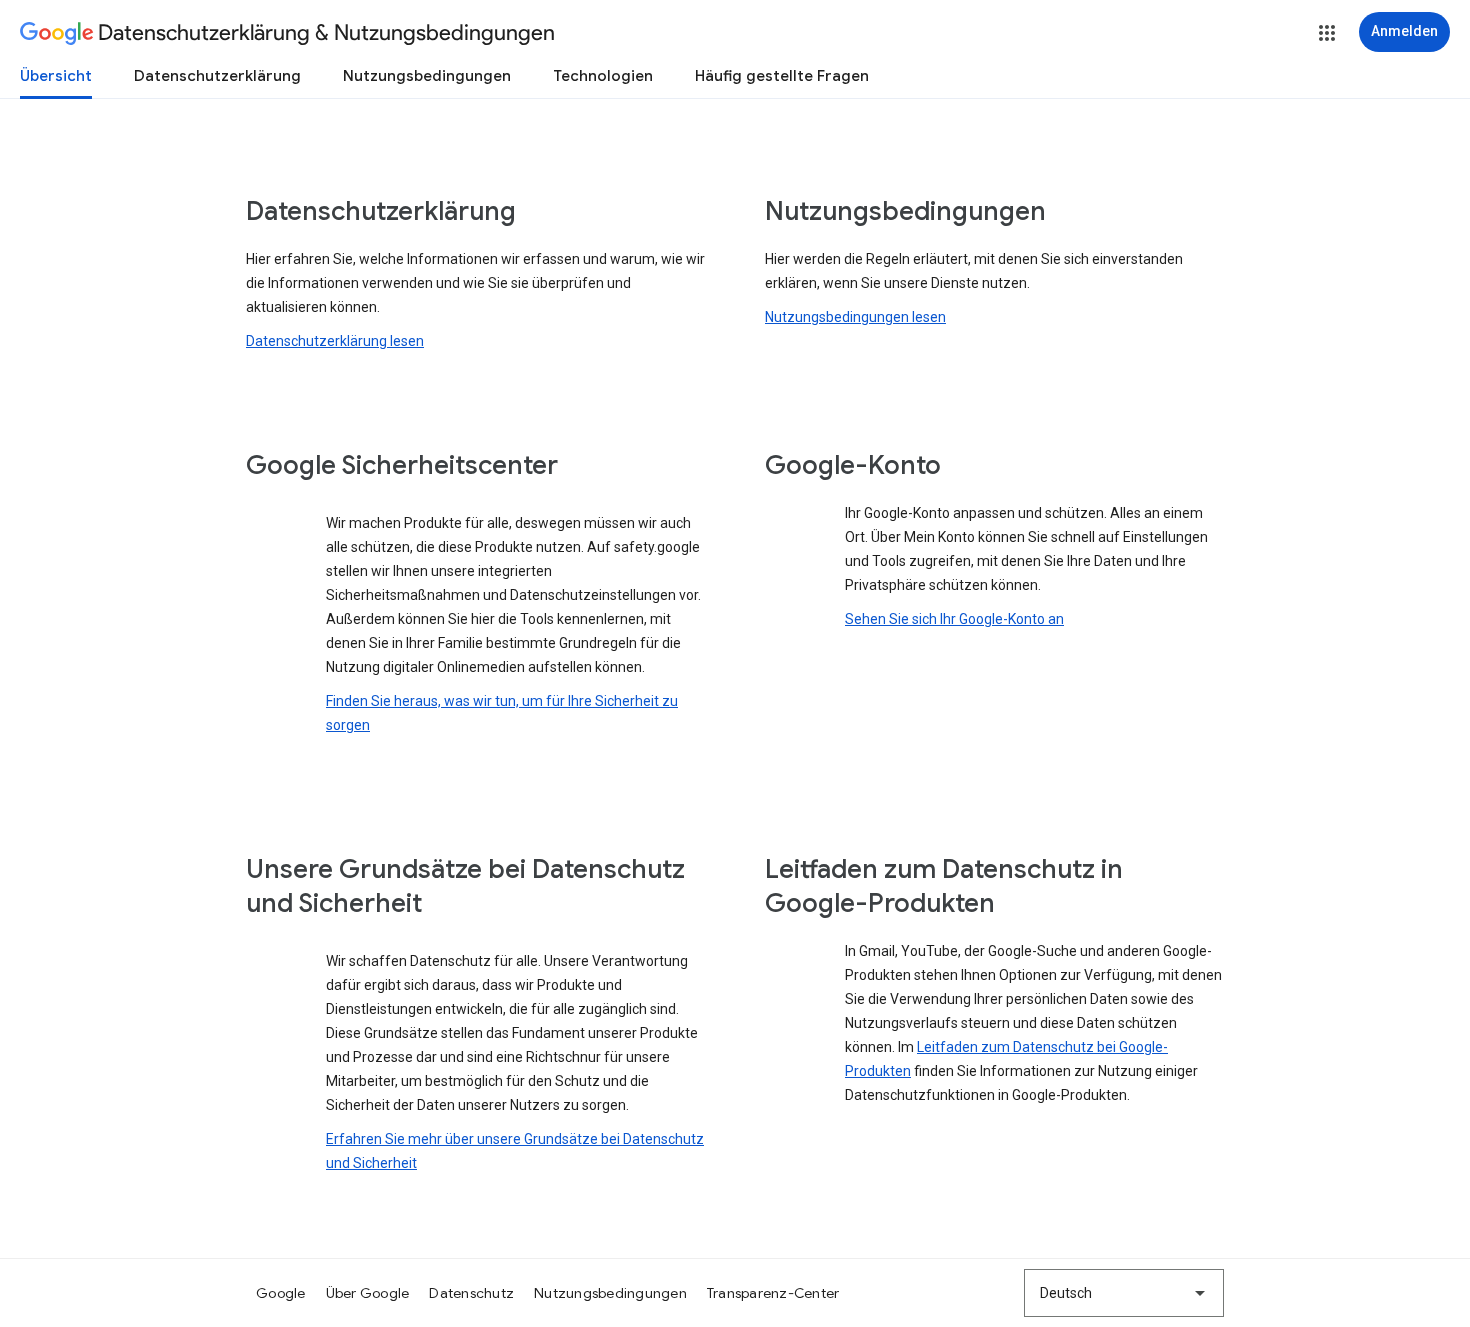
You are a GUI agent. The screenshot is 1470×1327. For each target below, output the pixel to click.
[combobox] (1124, 1293)
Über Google (368, 1293)
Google (281, 1293)
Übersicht (56, 76)
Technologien (603, 76)
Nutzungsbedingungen (427, 76)
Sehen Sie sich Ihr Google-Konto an (954, 619)
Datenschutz (471, 1293)
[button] (1327, 33)
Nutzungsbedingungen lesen (855, 317)
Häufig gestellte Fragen (782, 76)
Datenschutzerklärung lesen (335, 341)
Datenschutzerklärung (217, 76)
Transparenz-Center (773, 1293)
